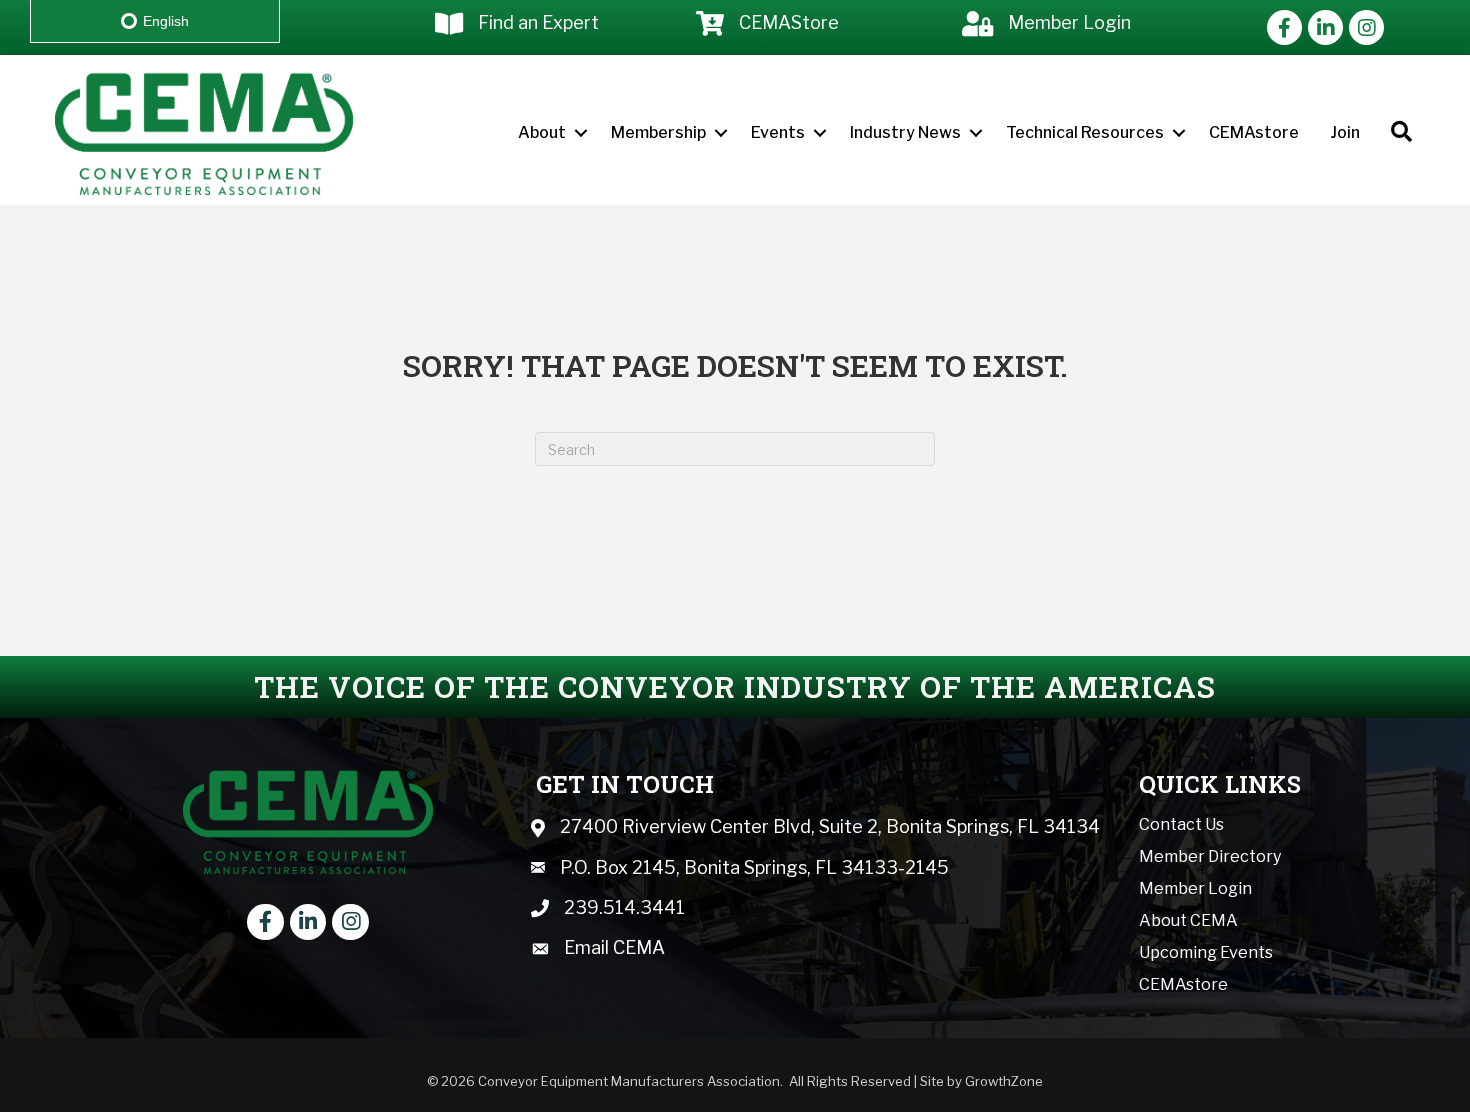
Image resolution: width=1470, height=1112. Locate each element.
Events (778, 132)
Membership (658, 132)
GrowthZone (1004, 1081)
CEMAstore (1254, 132)
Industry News (905, 132)
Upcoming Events (1206, 952)
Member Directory (1210, 856)
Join (1345, 132)
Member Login (1195, 888)
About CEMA (1188, 920)
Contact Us (1181, 824)
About (542, 132)
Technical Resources (1085, 132)
